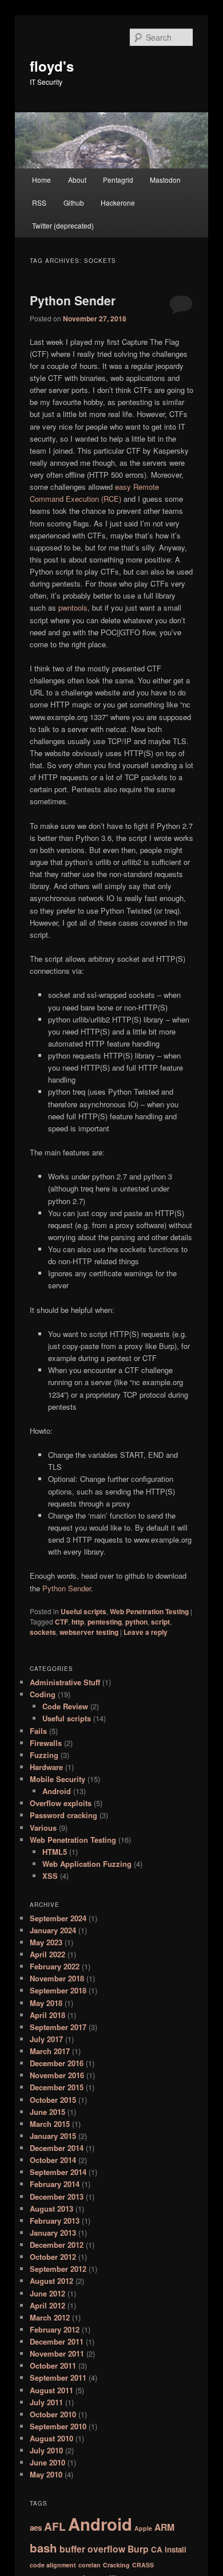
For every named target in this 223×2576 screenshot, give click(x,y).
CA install (169, 2549)
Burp (138, 2549)
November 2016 (57, 2075)
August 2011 (51, 2390)
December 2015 (57, 2087)
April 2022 (47, 1954)
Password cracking (63, 1815)
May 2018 (46, 2003)
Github (74, 202)
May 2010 (46, 2474)
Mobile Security (57, 1779)
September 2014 (58, 2172)
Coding (43, 1694)
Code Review (65, 1706)
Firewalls (46, 1743)
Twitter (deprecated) (63, 225)
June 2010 (47, 2462)
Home (41, 180)
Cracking (116, 2565)
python (136, 1622)
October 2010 (53, 2414)
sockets (43, 1632)
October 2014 (53, 2160)
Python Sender (73, 300)
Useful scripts (83, 1611)
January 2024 (53, 1930)
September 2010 (58, 2426)
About (77, 180)
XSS (50, 1876)
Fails (38, 1731)
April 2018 (47, 2015)
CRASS (143, 2565)
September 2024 (58, 1918)
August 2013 (51, 2209)
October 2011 (53, 2365)
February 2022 (55, 1966)
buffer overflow (92, 2549)
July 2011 (46, 2402)
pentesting (105, 1622)
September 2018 (58, 1990)
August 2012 (51, 2281)
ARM (164, 2527)
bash (43, 2548)
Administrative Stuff (65, 1682)
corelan (89, 2565)
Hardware (46, 1767)
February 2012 (55, 2329)
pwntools (73, 607)
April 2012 (47, 2305)
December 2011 (57, 2341)
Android (57, 1791)
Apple (143, 2528)
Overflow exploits (61, 1803)
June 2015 (47, 2112)
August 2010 (51, 2438)
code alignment (53, 2565)
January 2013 (53, 2233)
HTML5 (55, 1852)
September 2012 (58, 2269)
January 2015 (53, 2136)
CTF (61, 1622)
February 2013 (55, 2221)
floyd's (52, 66)
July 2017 (46, 2039)
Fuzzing (44, 1755)
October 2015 (53, 2100)
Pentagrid (118, 180)
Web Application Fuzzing (87, 1864)
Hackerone (118, 202)
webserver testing (89, 1632)
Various (43, 1828)
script (160, 1622)
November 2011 (57, 2353)
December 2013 (57, 2197)
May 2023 (46, 1942)
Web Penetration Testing (149, 1611)
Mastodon (165, 180)
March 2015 (50, 2124)
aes (36, 2528)
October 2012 (53, 2257)
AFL (55, 2526)
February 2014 (55, 2184)
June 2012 (47, 2293)
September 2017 (58, 2027)
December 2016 (57, 2063)
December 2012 (57, 2245)
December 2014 (57, 2148)
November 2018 (57, 1978)
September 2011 (58, 2378)
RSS (39, 202)
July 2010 (46, 2450)
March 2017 (50, 2051)
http (78, 1622)
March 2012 (50, 2317)
